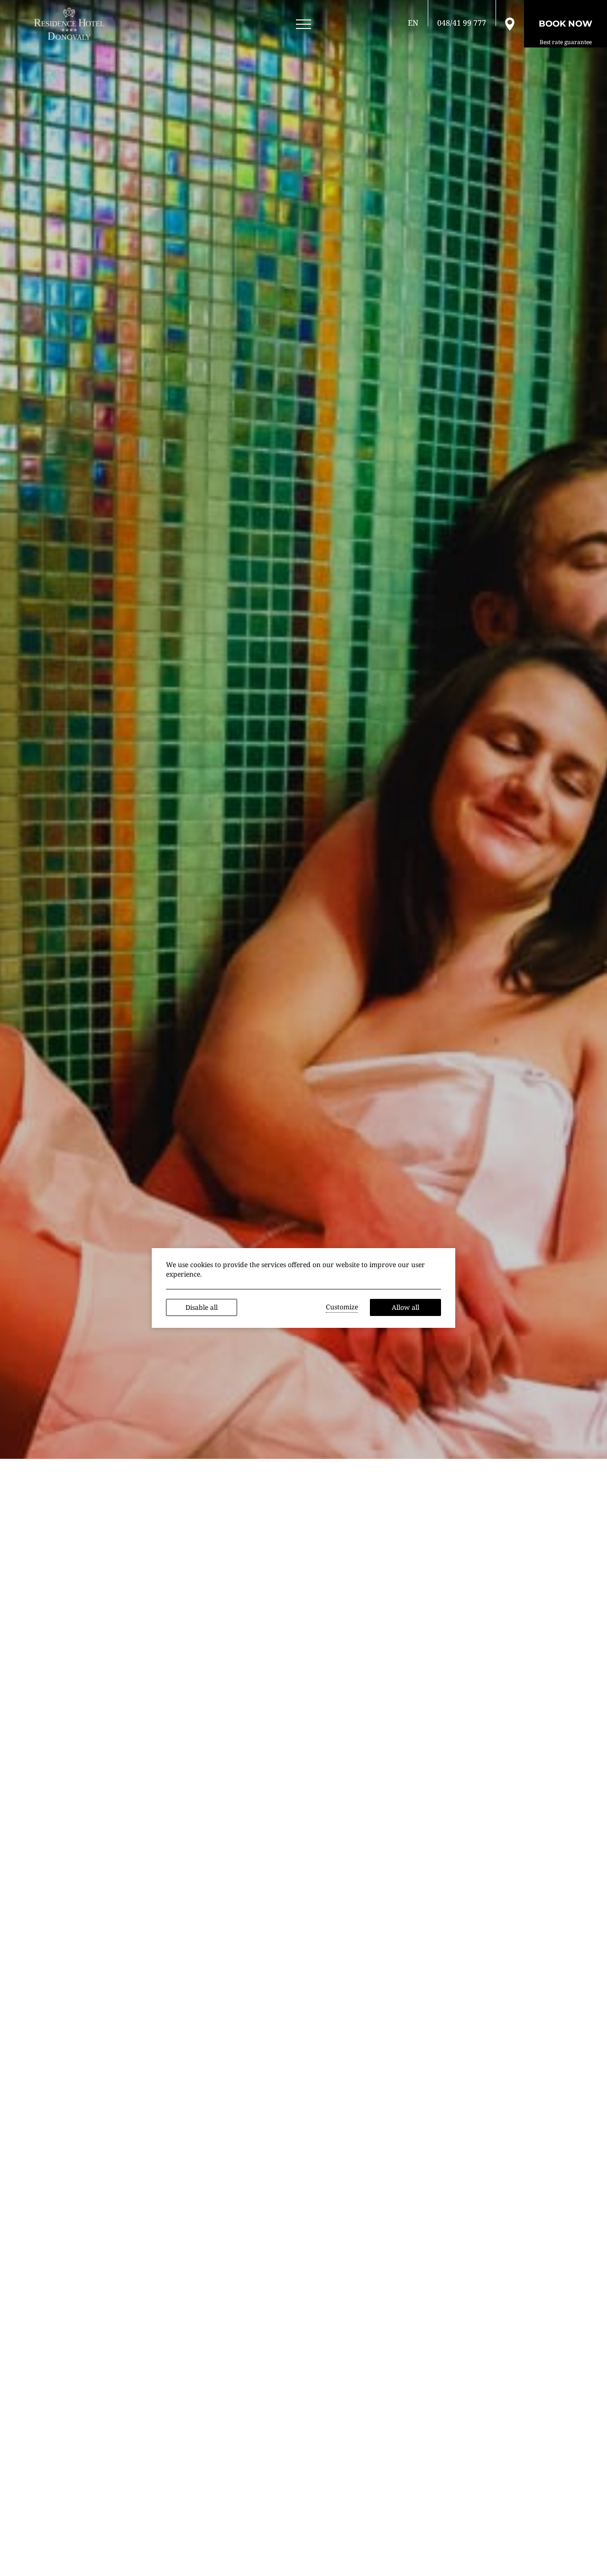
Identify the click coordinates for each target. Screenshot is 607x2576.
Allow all (405, 1307)
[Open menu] (303, 24)
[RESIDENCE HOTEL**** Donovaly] (71, 24)
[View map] (510, 23)
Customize (342, 1307)
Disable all (202, 1307)
